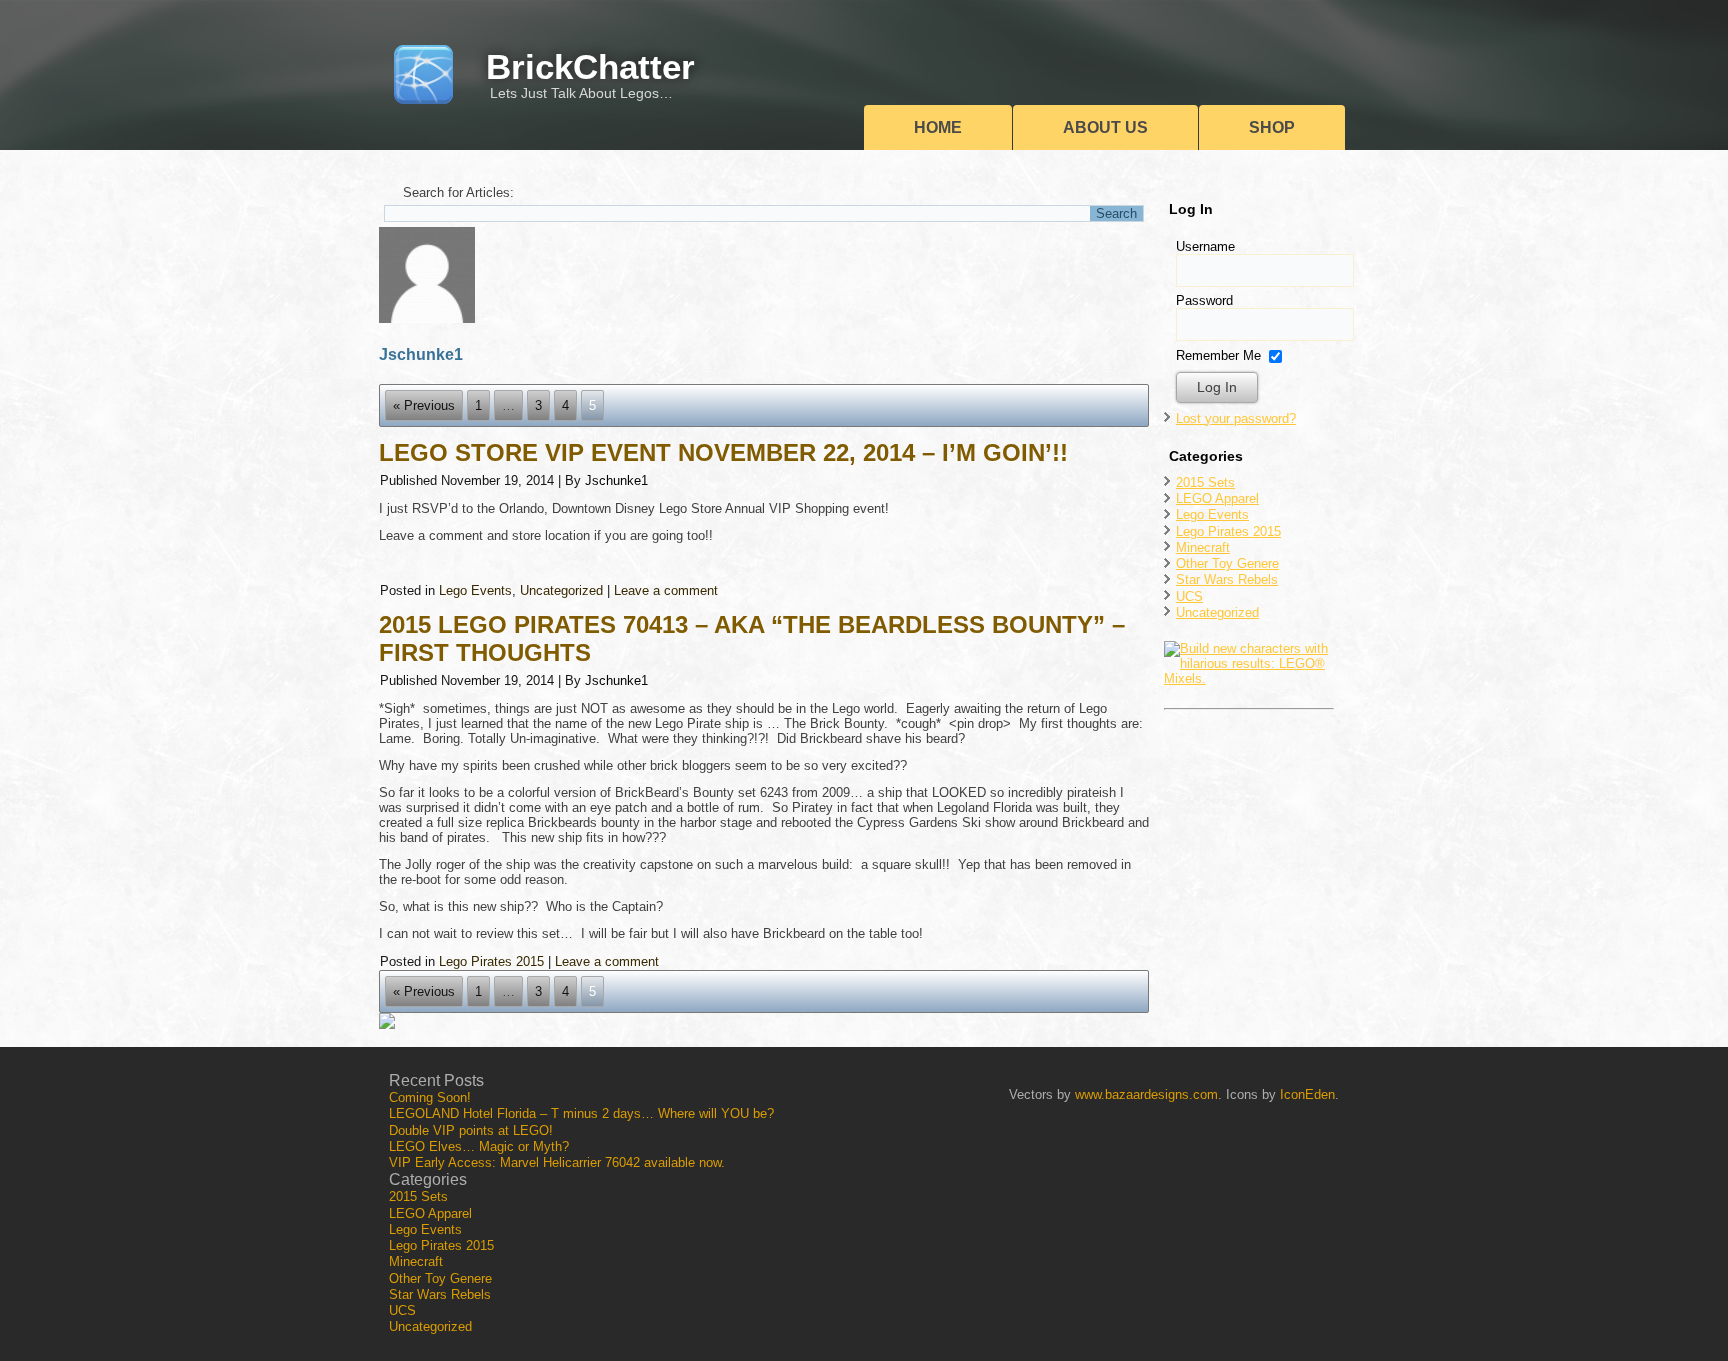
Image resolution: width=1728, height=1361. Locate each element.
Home (938, 127)
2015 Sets (1205, 482)
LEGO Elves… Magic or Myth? (479, 1146)
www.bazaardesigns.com (1146, 1094)
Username (1205, 246)
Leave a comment (666, 590)
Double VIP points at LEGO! (471, 1130)
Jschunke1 (616, 480)
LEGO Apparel (1217, 498)
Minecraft (1203, 547)
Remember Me (1218, 354)
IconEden (1307, 1094)
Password (1204, 300)
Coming (430, 1097)
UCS (1189, 596)
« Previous (424, 405)
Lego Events (475, 590)
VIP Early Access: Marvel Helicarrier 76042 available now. (557, 1162)
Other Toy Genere (1227, 563)
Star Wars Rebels (1227, 579)
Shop (1272, 127)
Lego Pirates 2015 (491, 961)
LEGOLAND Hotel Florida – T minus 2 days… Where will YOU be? (581, 1113)
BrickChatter (590, 66)
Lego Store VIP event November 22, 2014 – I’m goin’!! (723, 452)
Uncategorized (561, 590)
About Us (1105, 127)
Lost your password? (1236, 418)
